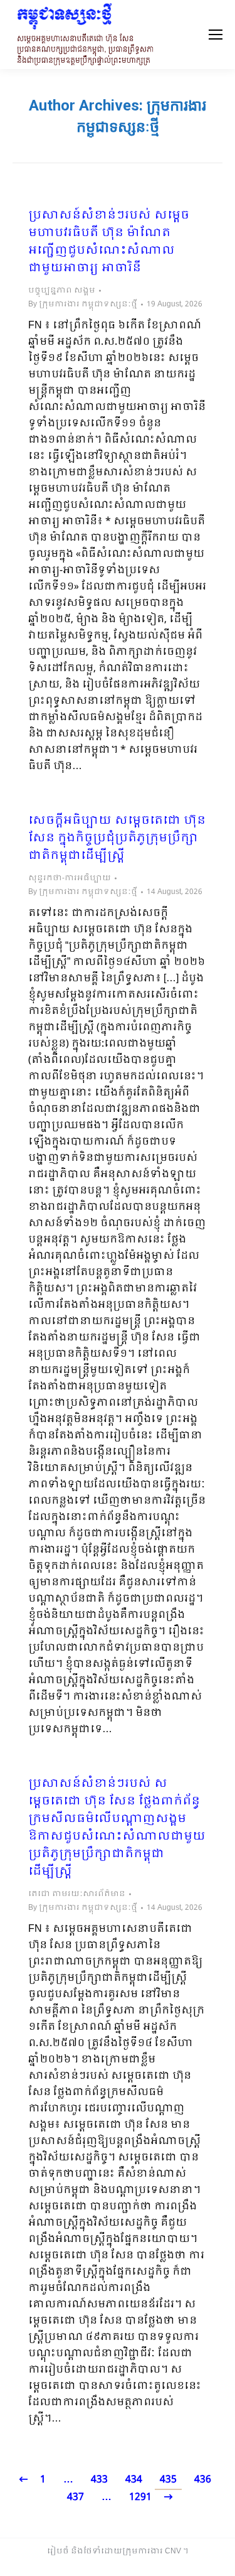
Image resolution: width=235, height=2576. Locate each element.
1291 (140, 2497)
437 (76, 2497)
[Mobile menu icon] (216, 35)
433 (99, 2480)
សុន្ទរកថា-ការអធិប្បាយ (70, 878)
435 (168, 2480)
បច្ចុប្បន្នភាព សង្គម (62, 291)
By (83, 304)
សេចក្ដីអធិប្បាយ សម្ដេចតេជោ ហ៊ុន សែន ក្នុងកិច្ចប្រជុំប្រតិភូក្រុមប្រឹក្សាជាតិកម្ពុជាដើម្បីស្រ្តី (117, 839)
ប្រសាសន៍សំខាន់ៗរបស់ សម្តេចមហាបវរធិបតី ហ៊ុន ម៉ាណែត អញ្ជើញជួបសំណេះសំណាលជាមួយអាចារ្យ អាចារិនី (109, 242)
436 (203, 2480)
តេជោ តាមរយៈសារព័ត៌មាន (77, 1894)
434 (134, 2480)
